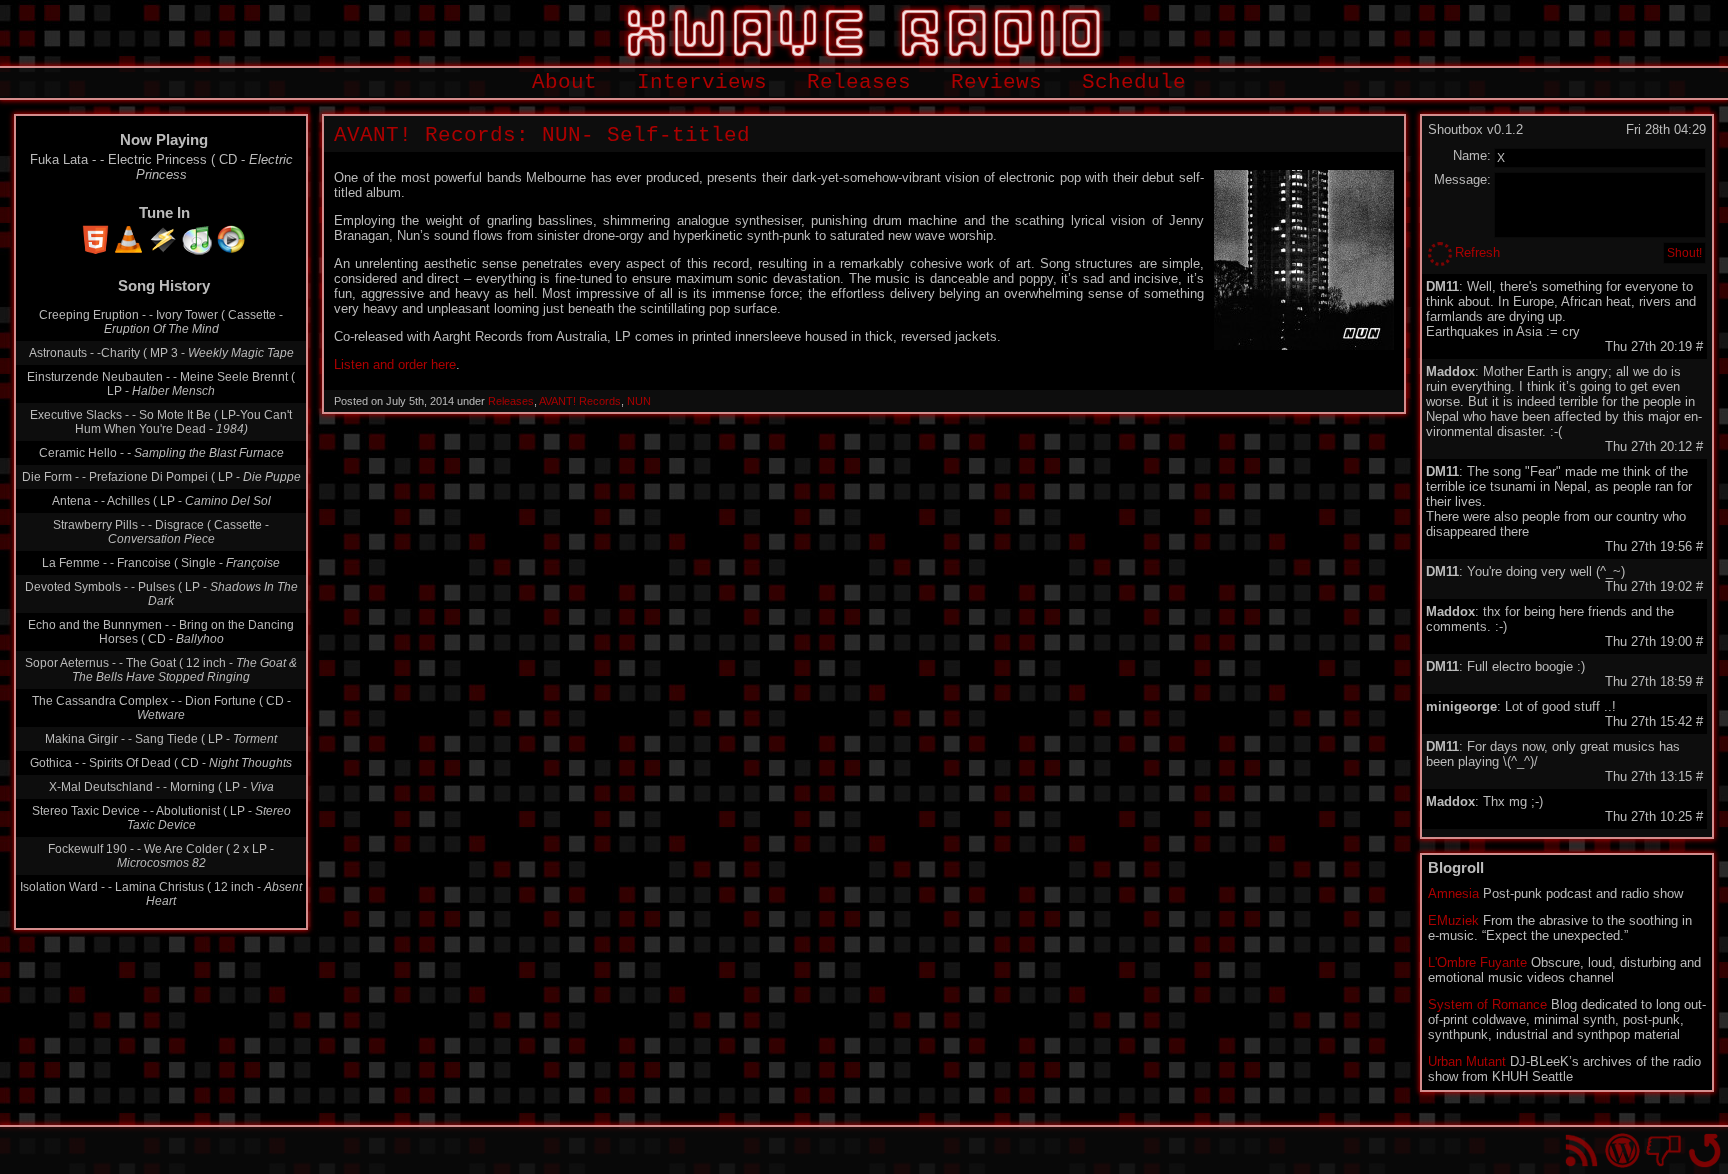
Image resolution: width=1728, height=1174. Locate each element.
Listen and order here (395, 364)
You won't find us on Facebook (1663, 1150)
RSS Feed (1581, 1150)
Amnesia (1453, 893)
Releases (859, 82)
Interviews (702, 82)
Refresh (1477, 252)
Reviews (996, 82)
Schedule (1134, 82)
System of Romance (1487, 1004)
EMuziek (1453, 920)
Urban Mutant (1467, 1061)
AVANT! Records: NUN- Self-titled (542, 135)
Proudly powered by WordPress (1622, 1150)
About (564, 82)
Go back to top (1704, 1150)
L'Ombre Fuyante (1477, 962)
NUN (639, 401)
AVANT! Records (580, 401)
